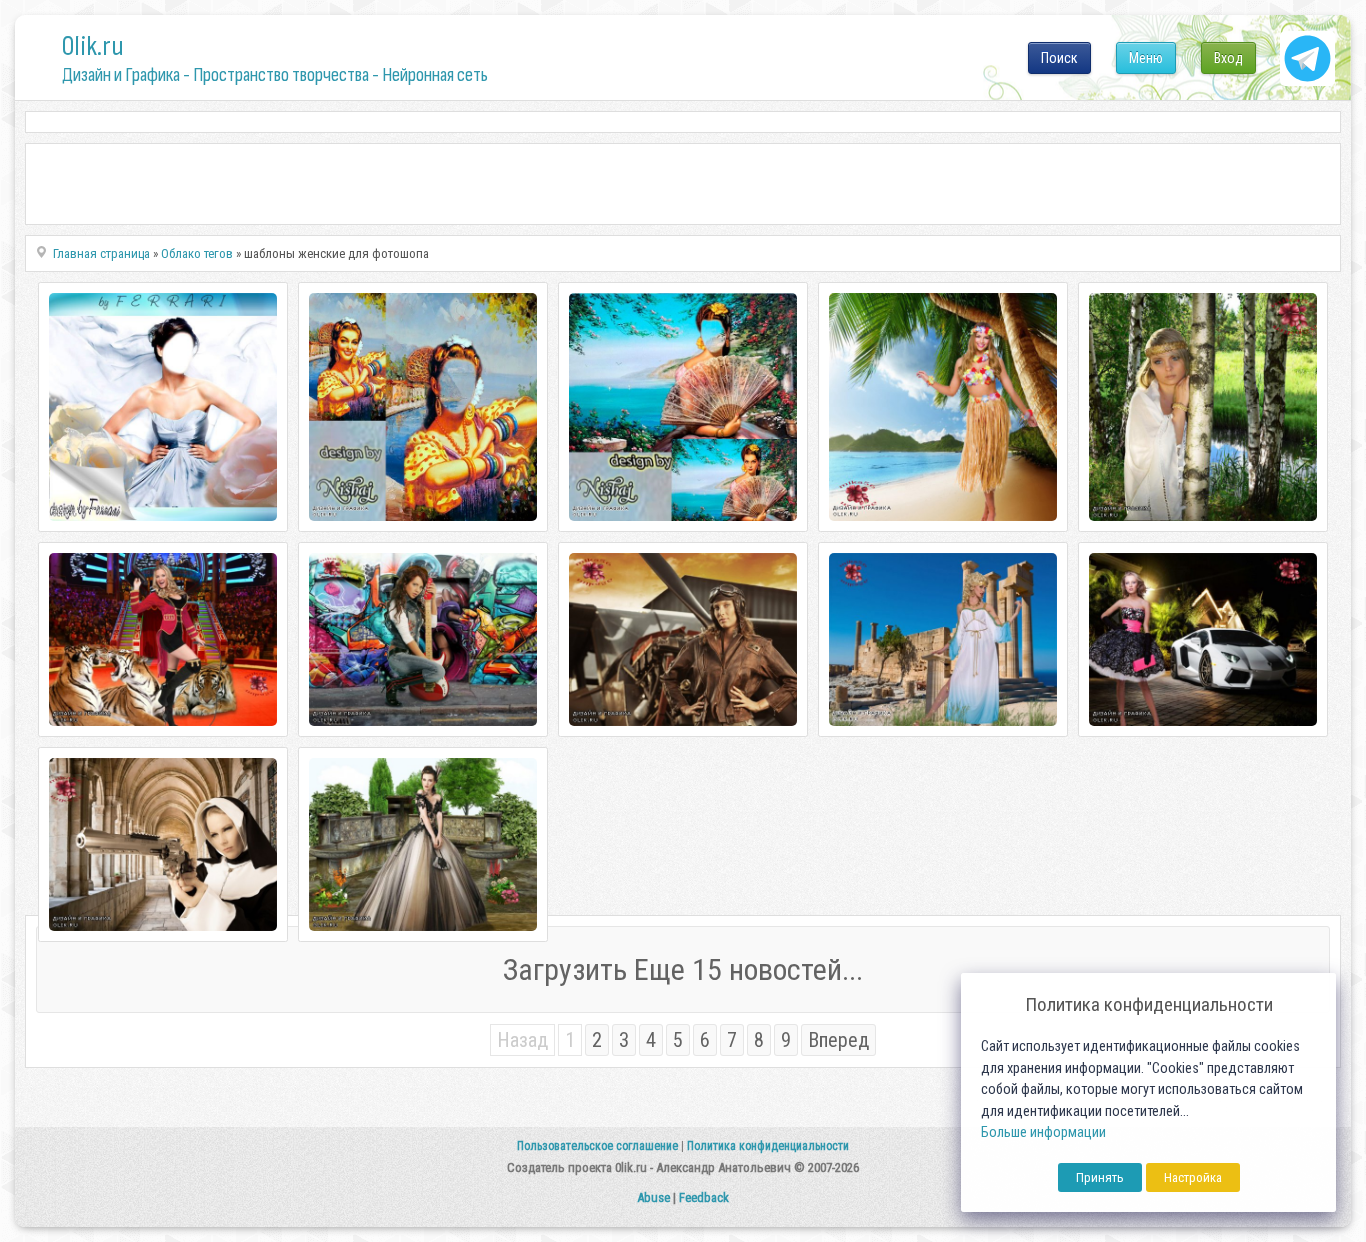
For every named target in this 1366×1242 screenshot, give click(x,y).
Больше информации (1043, 1132)
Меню (1146, 58)
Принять (1100, 1177)
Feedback (704, 1197)
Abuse (653, 1197)
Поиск (1059, 58)
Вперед (838, 1040)
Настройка (1193, 1177)
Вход (1228, 58)
